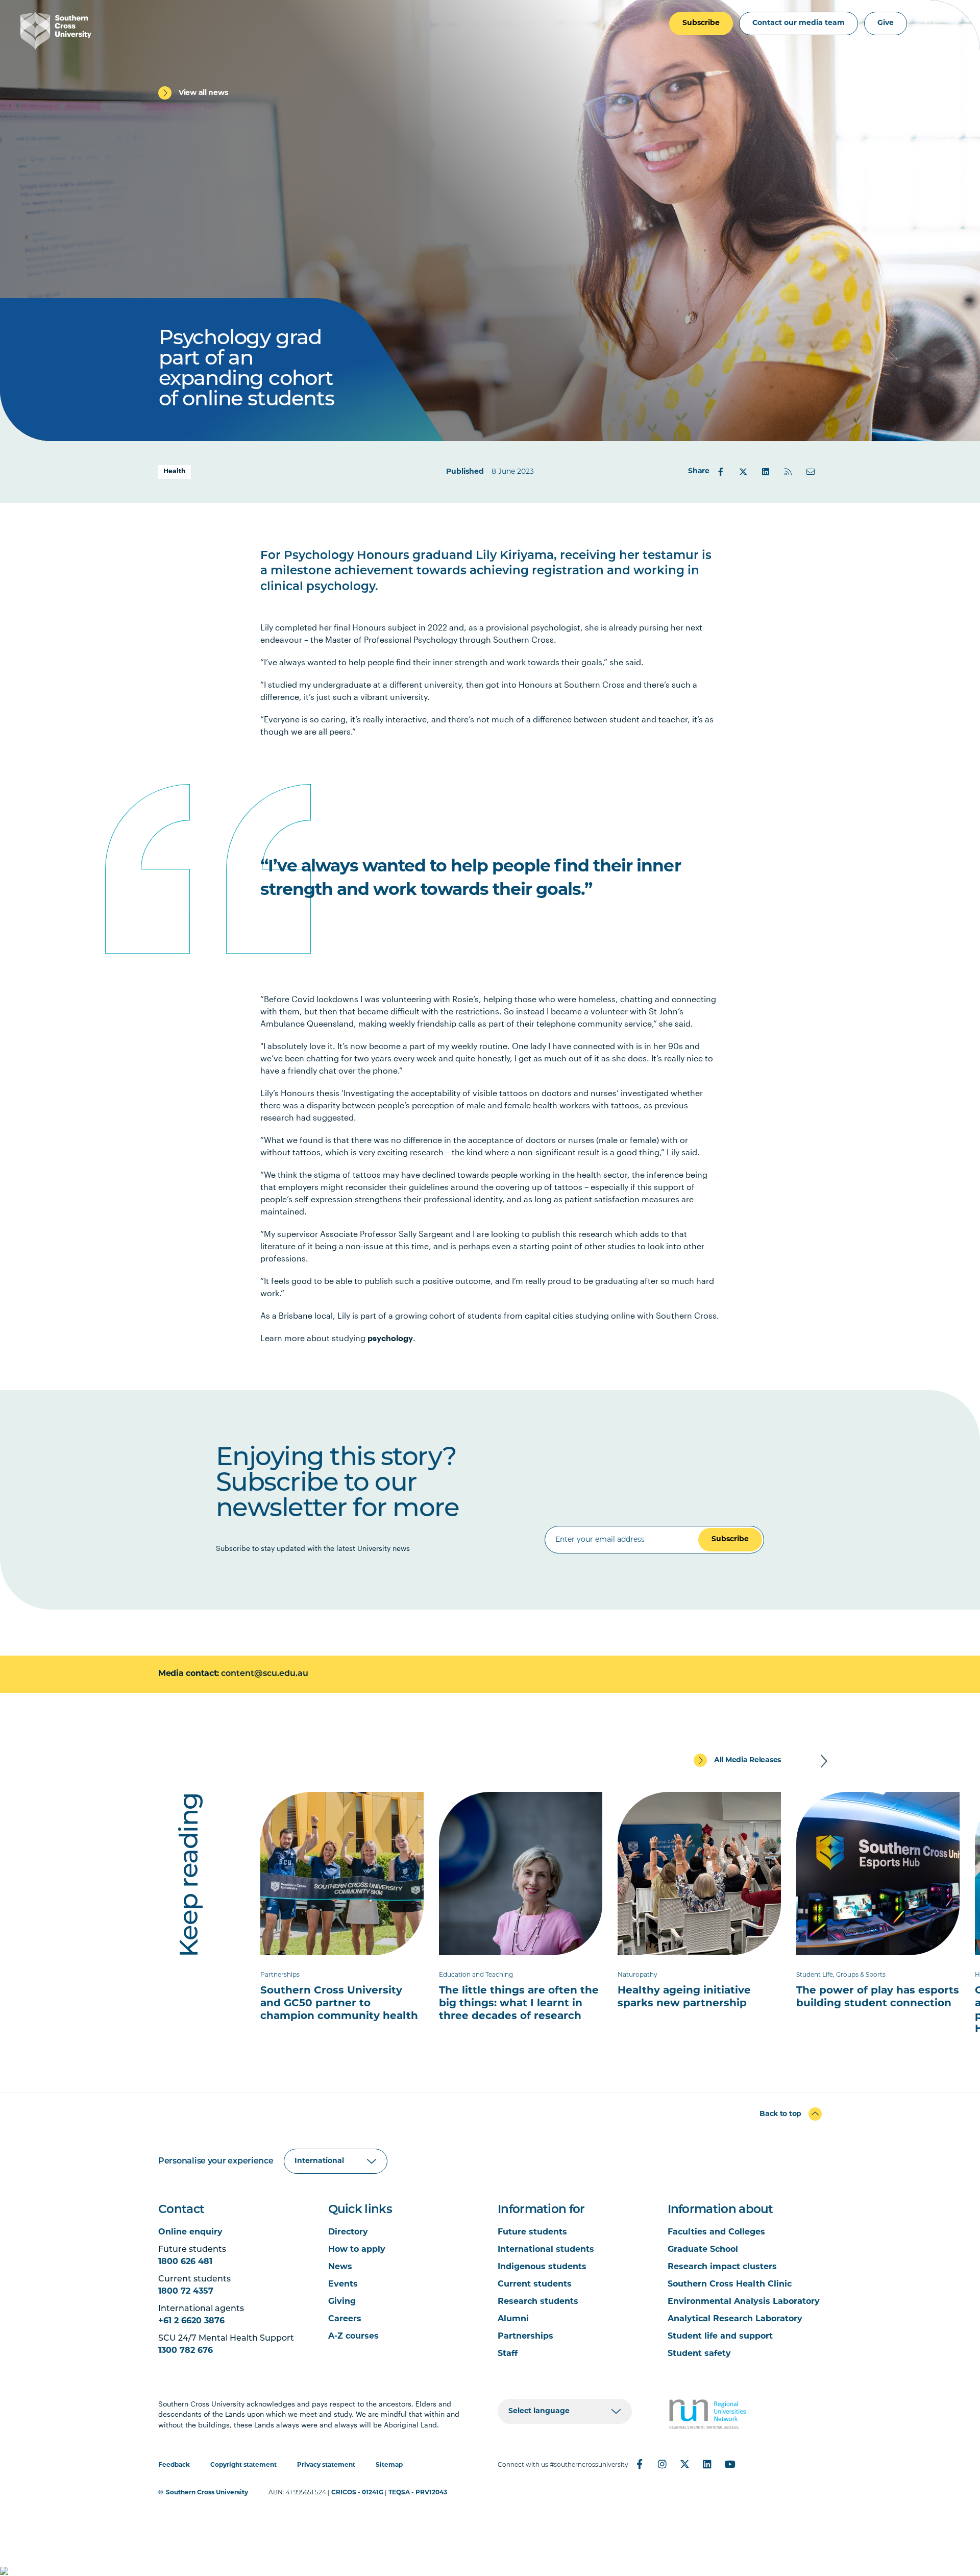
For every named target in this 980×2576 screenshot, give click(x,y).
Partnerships (525, 2337)
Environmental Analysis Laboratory (744, 2302)
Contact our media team (799, 23)
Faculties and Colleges (716, 2232)
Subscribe (701, 23)
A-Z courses (353, 2337)
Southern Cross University (207, 2493)
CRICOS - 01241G (357, 2493)
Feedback (174, 2465)
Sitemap (389, 2465)
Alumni (513, 2319)
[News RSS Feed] (788, 472)
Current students (535, 2285)
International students (546, 2250)
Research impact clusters (722, 2267)
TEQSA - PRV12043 (418, 2493)
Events (343, 2285)
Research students (538, 2302)
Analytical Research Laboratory (735, 2319)
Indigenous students (542, 2267)
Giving (342, 2302)
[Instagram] (662, 2464)
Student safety (699, 2354)
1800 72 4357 (186, 2292)
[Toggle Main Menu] (953, 23)
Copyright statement (243, 2465)
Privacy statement (326, 2465)
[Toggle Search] (931, 23)
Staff (508, 2354)
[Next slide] (824, 1761)
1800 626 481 (185, 2262)
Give (886, 23)
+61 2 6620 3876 (191, 2321)
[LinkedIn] (766, 472)
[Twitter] (743, 472)
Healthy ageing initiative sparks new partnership (684, 1997)
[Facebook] (721, 472)
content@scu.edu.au (265, 1674)
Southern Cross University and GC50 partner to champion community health (339, 2004)
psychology (390, 1338)
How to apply (357, 2250)
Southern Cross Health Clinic (730, 2285)
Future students (532, 2232)
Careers (345, 2319)
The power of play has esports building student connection (878, 1997)
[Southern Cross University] (56, 31)
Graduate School (703, 2250)
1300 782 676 (186, 2351)
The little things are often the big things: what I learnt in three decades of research (519, 2004)
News (340, 2267)
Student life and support (720, 2337)
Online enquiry (190, 2232)
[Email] (811, 472)
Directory (348, 2232)
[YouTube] (729, 2464)
